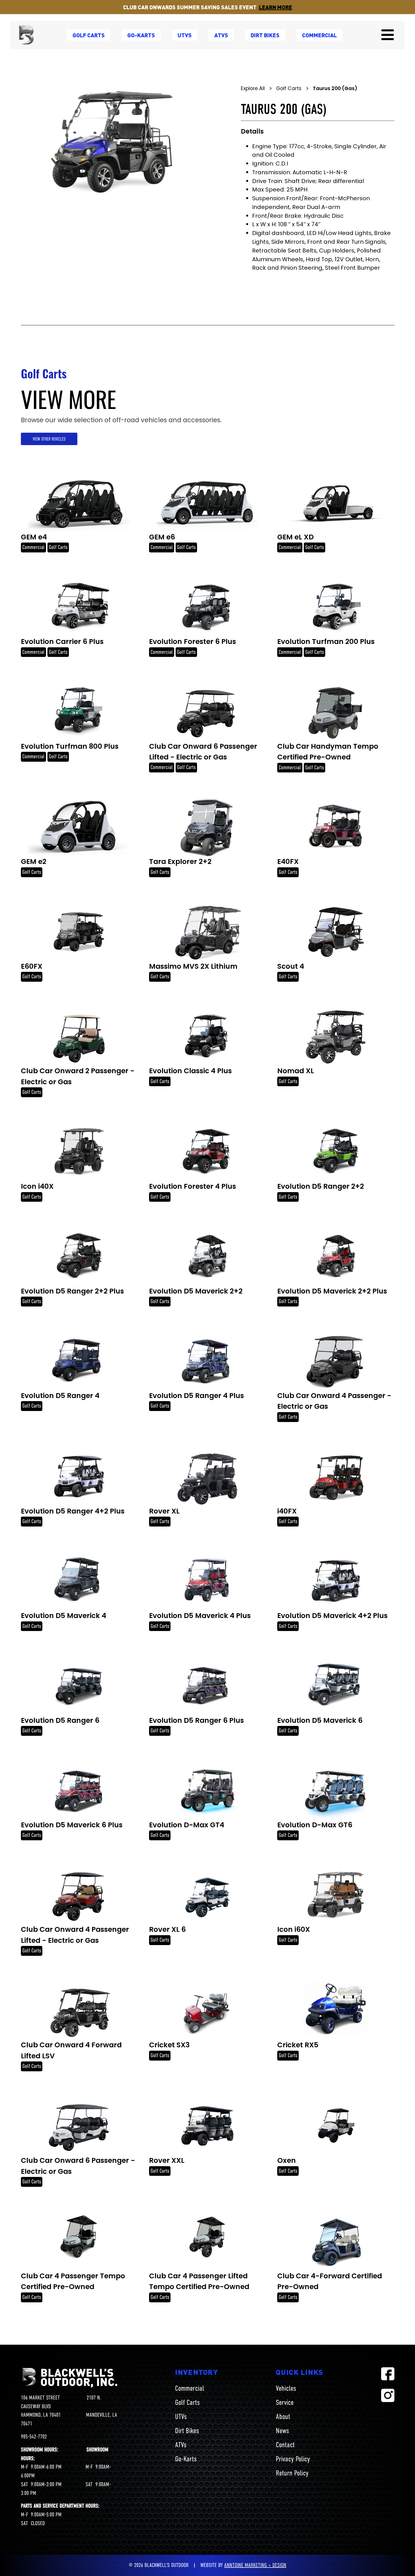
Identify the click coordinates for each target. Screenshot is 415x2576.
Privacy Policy (293, 2459)
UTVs (181, 2416)
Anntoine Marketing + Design (255, 2565)
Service (285, 2402)
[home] (26, 35)
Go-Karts (186, 2459)
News (282, 2431)
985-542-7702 (34, 2437)
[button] (388, 35)
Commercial (319, 35)
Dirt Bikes (187, 2431)
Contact (285, 2445)
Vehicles (286, 2388)
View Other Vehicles (49, 439)
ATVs (181, 2445)
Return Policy (292, 2473)
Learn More (276, 7)
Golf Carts (187, 2402)
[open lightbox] (117, 147)
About (283, 2416)
